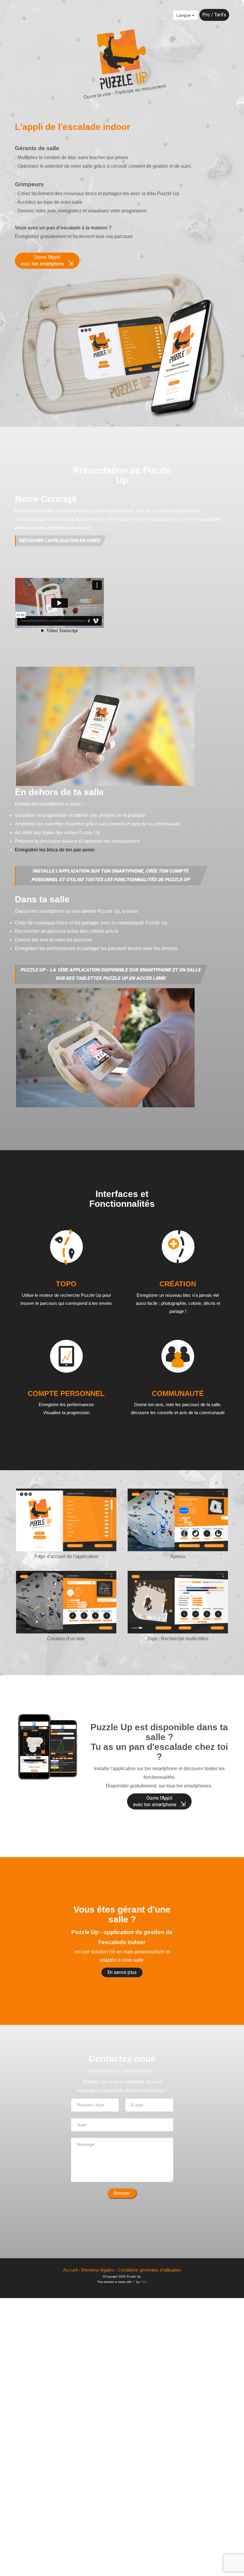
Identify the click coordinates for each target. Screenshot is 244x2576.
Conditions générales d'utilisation (149, 2270)
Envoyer (122, 2193)
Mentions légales (98, 2270)
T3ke (144, 2282)
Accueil (70, 2270)
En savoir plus (122, 1972)
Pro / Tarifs (214, 15)
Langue (184, 15)
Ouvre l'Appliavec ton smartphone (47, 261)
